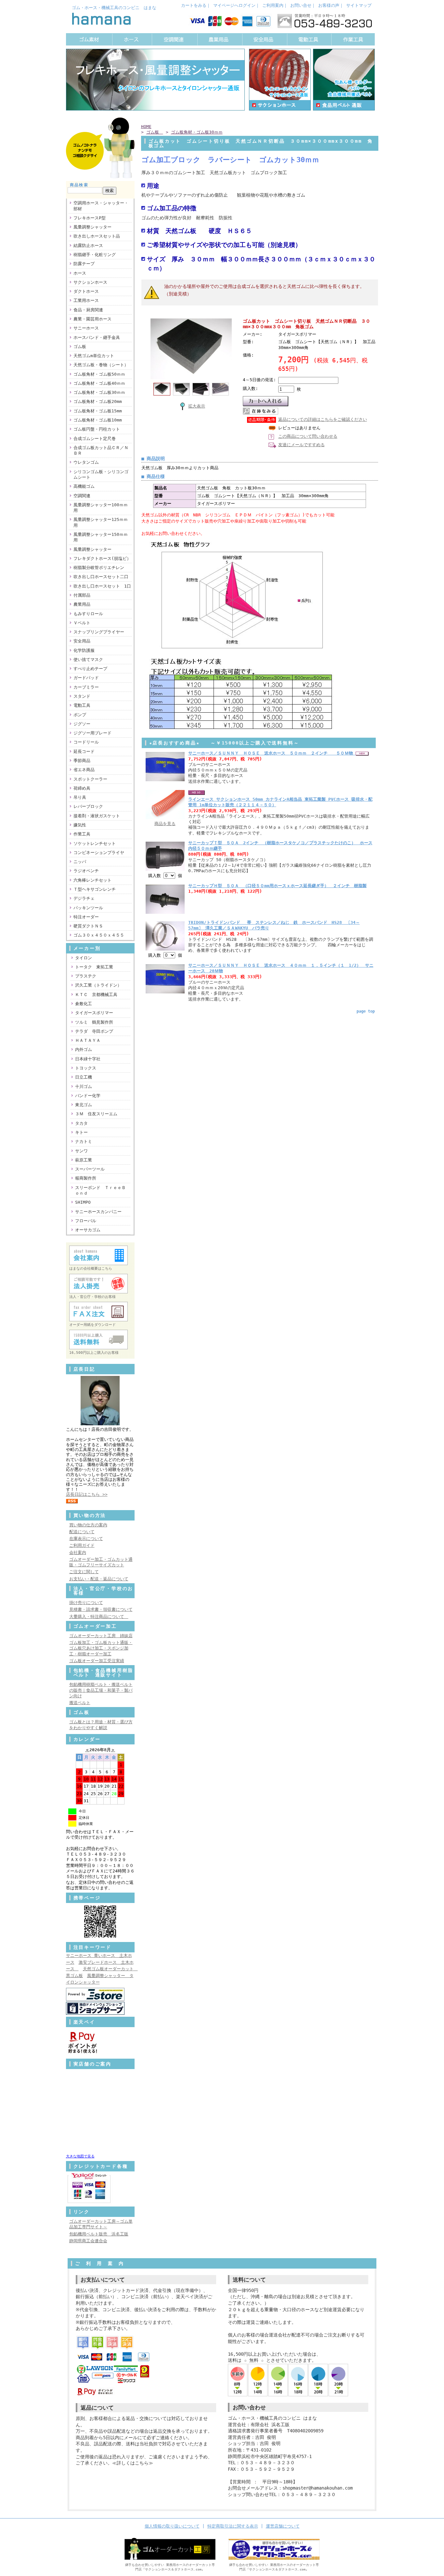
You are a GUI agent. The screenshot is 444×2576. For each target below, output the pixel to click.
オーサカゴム (88, 1230)
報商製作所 (86, 1178)
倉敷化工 (84, 1004)
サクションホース (90, 282)
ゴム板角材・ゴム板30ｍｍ (99, 392)
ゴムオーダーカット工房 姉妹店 (101, 1636)
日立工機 (84, 1077)
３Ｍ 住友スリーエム (96, 1114)
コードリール (86, 742)
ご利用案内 (273, 5)
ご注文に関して (84, 1572)
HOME (146, 127)
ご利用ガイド (82, 1545)
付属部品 (82, 595)
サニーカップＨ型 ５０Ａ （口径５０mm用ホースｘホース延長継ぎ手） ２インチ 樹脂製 (277, 886)
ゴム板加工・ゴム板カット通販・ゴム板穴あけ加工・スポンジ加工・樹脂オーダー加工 (101, 1648)
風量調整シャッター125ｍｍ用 (101, 522)
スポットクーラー (90, 779)
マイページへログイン (234, 5)
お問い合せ (301, 5)
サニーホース (86, 328)
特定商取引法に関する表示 (233, 2526)
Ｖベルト (82, 623)
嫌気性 (80, 825)
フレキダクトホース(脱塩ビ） (102, 558)
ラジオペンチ (86, 871)
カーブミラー (86, 687)
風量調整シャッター (92, 227)
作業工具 (82, 834)
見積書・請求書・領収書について (101, 1609)
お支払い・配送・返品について (99, 1579)
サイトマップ (359, 5)
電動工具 (82, 705)
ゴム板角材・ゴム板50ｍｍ (99, 374)
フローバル (86, 1221)
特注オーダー (86, 917)
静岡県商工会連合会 (88, 2241)
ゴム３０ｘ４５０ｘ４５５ (99, 935)
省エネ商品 (84, 770)
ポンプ (80, 715)
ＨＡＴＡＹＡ (88, 1040)
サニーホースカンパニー (98, 1212)
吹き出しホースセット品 (97, 236)
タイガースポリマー (94, 1013)
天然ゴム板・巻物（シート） (101, 365)
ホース (80, 273)
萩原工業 (84, 1160)
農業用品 (82, 604)
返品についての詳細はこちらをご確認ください (323, 419)
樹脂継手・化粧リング (95, 255)
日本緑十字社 (88, 1059)
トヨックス (86, 1068)
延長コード (84, 751)
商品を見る (165, 824)
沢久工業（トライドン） (98, 985)
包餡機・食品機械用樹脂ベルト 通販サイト (104, 1673)
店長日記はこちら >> (87, 1494)
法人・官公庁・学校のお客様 (104, 1591)
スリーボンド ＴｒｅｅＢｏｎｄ (100, 1190)
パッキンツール (88, 908)
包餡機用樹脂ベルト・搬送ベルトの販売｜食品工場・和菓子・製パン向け (101, 1690)
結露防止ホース (88, 246)
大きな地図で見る (80, 2156)
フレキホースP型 (90, 218)
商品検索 (79, 185)
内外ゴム (84, 1049)
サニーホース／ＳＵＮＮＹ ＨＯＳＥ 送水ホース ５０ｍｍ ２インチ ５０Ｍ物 (272, 753)
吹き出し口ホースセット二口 (101, 577)
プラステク (86, 976)
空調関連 (82, 496)
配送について (82, 1532)
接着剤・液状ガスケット (97, 816)
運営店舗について (283, 2526)
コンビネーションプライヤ (99, 853)
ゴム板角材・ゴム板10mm (98, 420)
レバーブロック (88, 806)
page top (366, 1011)
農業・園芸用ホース (92, 319)
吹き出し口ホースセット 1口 (102, 586)
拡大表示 (197, 406)
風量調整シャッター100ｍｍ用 (101, 508)
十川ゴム (84, 1087)
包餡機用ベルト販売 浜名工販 (99, 2234)
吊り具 (80, 797)
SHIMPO (83, 1202)
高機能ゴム (84, 486)
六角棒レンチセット (92, 880)
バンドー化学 (88, 1096)
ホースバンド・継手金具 (97, 337)
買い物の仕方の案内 (88, 1525)
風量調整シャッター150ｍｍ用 (101, 537)
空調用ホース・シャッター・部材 (101, 206)
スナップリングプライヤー (99, 632)
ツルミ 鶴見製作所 (94, 1022)
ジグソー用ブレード (92, 733)
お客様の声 (329, 5)
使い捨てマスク (88, 660)
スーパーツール (90, 1169)
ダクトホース (86, 291)
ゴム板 (82, 347)
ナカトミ (84, 1141)
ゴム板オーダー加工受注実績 (97, 1661)
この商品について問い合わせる (308, 436)
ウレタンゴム (86, 462)
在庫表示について (86, 1539)
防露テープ (84, 264)
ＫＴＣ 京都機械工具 (96, 995)
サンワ (81, 1151)
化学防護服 (84, 650)
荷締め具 (82, 788)
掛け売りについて (86, 1603)
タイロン (84, 958)
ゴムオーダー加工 (95, 1626)
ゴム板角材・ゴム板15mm (98, 411)
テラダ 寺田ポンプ (94, 1031)
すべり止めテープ (90, 669)
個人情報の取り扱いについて (172, 2526)
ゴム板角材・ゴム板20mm (98, 401)
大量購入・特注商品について (99, 1617)
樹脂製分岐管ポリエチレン (99, 568)
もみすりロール (88, 614)
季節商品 (82, 761)
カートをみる (194, 5)
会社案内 (78, 1553)
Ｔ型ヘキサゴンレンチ (95, 889)
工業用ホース (86, 300)
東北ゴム (84, 1105)
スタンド (82, 696)
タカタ (81, 1123)
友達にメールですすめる (301, 445)
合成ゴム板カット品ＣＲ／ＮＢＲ (101, 450)
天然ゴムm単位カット (94, 356)
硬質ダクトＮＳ (88, 926)
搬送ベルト (80, 1703)
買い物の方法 (90, 1515)
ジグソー (82, 724)
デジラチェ (84, 898)
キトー (81, 1132)
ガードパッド (86, 678)
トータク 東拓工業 (94, 967)
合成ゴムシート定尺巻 (95, 439)
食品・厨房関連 (88, 310)
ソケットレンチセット (95, 843)
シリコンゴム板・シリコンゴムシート (101, 474)
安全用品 (82, 641)
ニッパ (80, 862)
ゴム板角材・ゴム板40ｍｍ (99, 383)
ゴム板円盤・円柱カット (97, 429)
